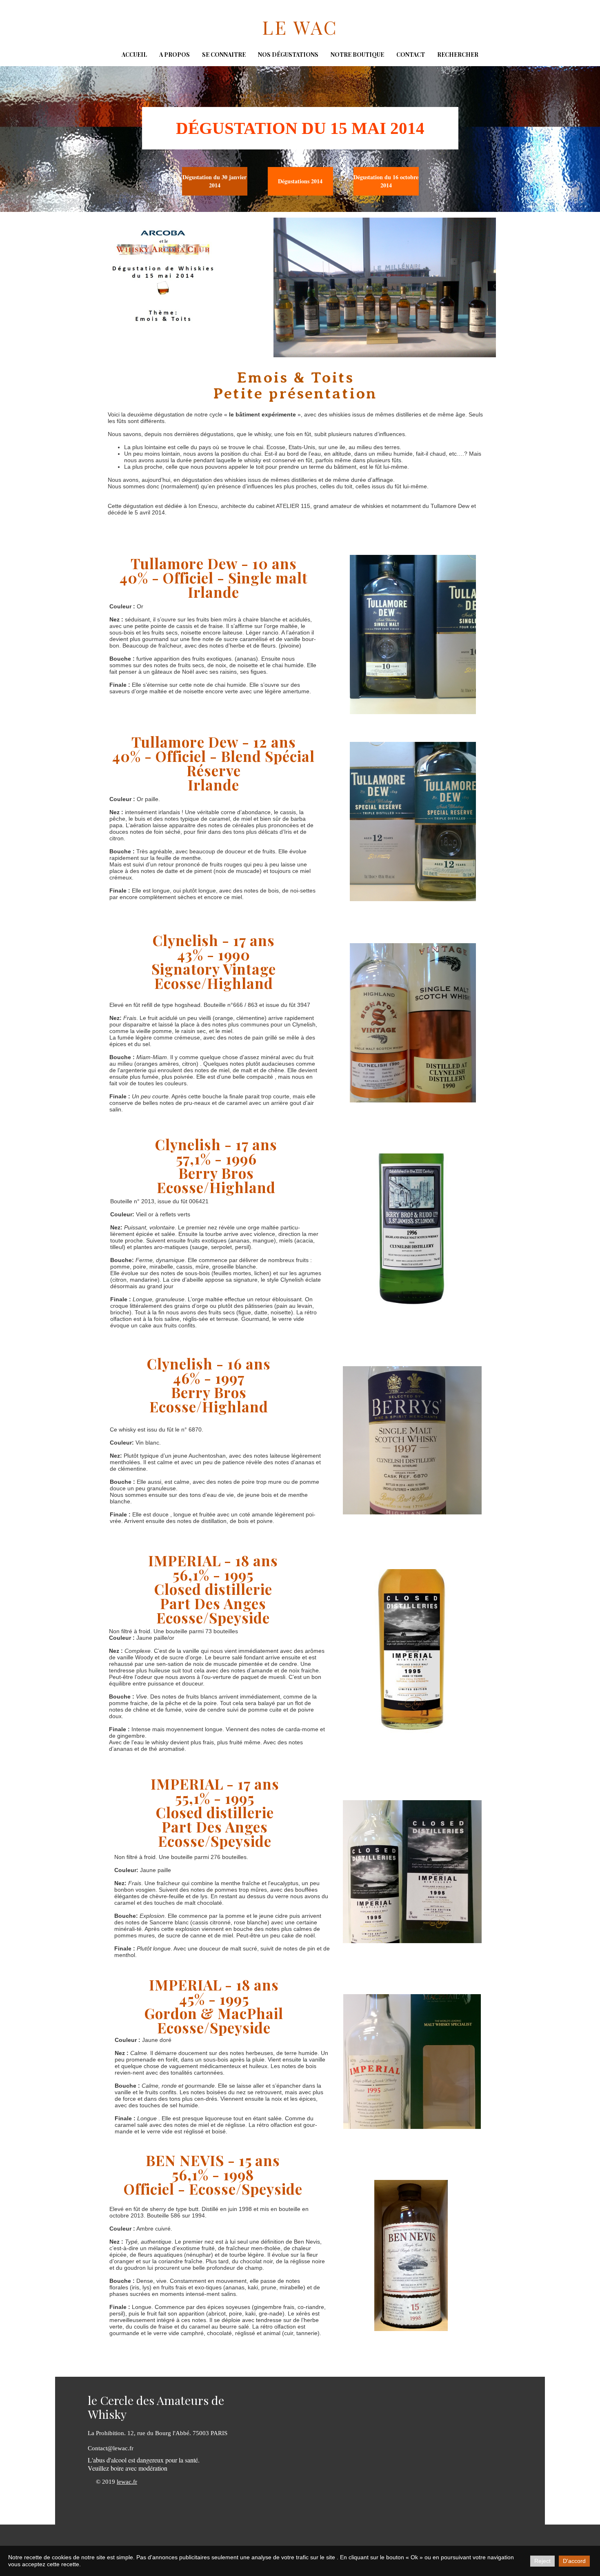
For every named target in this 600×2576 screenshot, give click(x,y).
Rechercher (458, 55)
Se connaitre (224, 55)
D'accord (574, 2561)
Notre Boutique (357, 55)
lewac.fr (127, 2482)
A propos (174, 55)
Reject (542, 2561)
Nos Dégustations (288, 55)
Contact (411, 55)
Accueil (134, 55)
